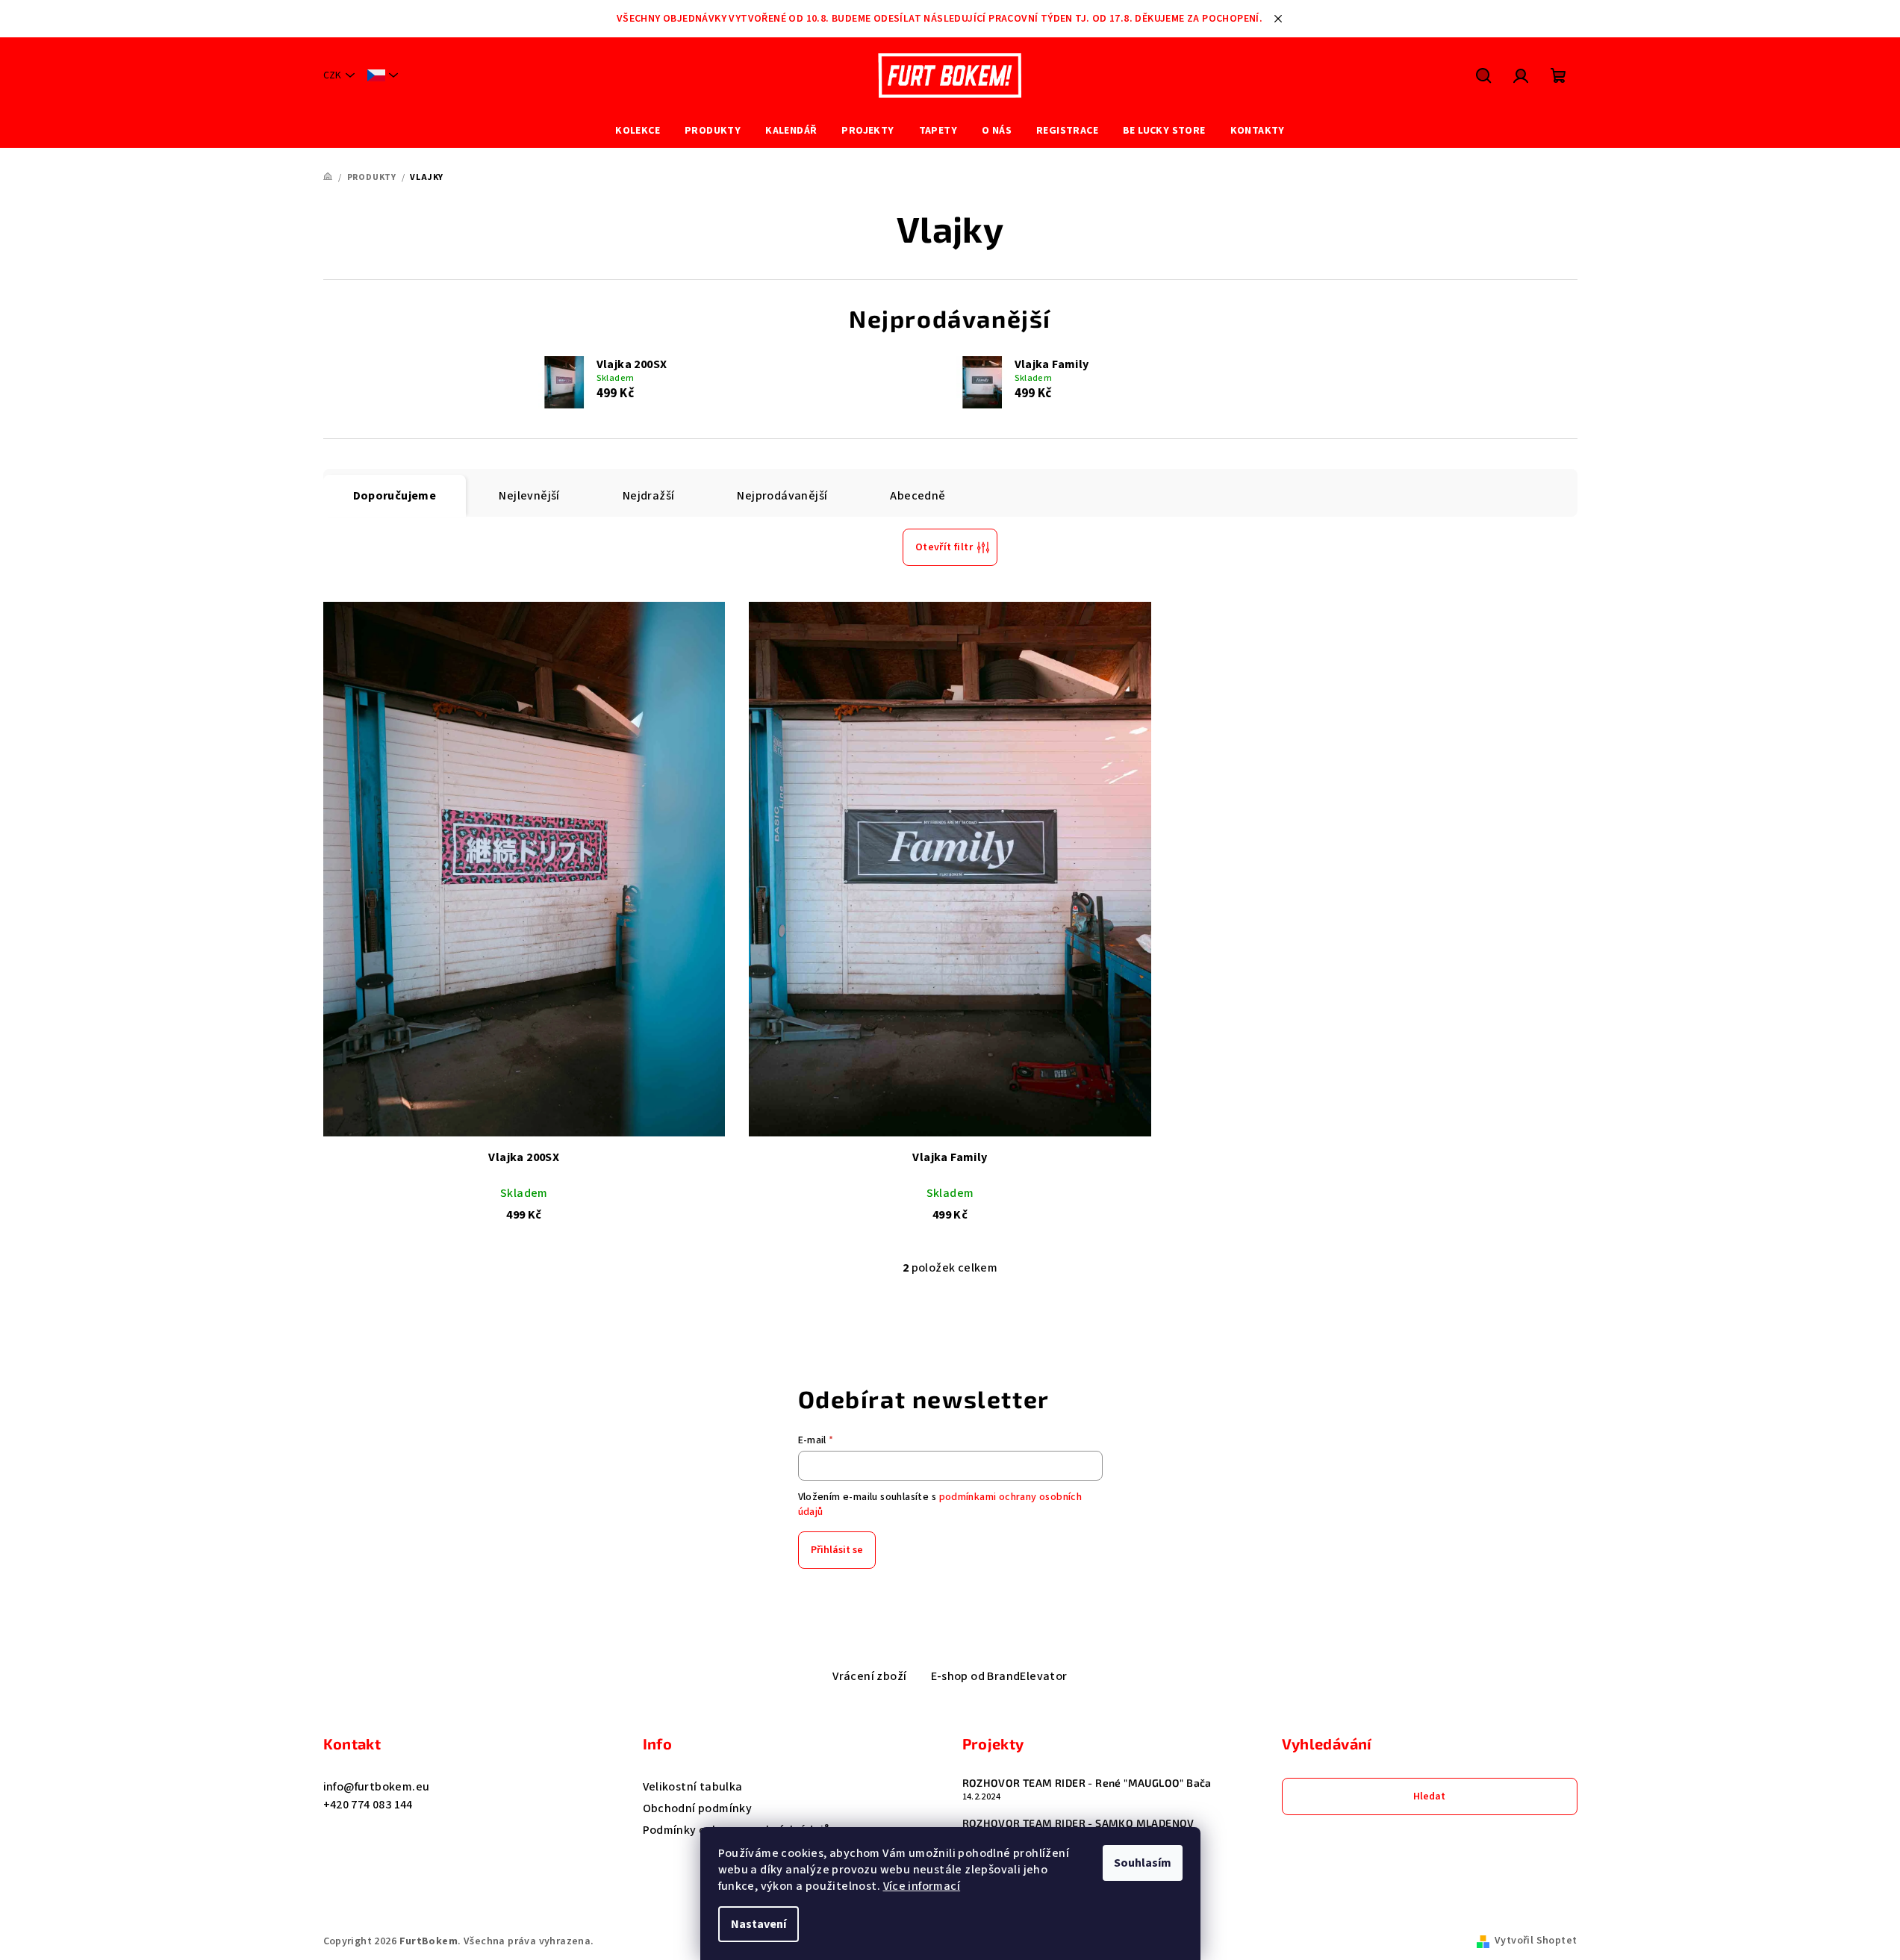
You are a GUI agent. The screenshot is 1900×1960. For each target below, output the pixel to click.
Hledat (1429, 1796)
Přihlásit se (837, 1550)
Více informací (922, 1886)
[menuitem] (638, 131)
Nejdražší (649, 496)
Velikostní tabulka (693, 1787)
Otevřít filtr (944, 547)
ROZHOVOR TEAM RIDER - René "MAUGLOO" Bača (1087, 1783)
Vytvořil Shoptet (1536, 1941)
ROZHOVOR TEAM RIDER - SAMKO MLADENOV (1078, 1823)
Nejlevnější (529, 496)
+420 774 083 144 (368, 1805)
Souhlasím (1143, 1863)
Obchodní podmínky (698, 1808)
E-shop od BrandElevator (999, 1676)
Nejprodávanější (782, 496)
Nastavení (759, 1924)
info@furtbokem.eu (377, 1787)
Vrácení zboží (869, 1676)
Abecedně (918, 496)
